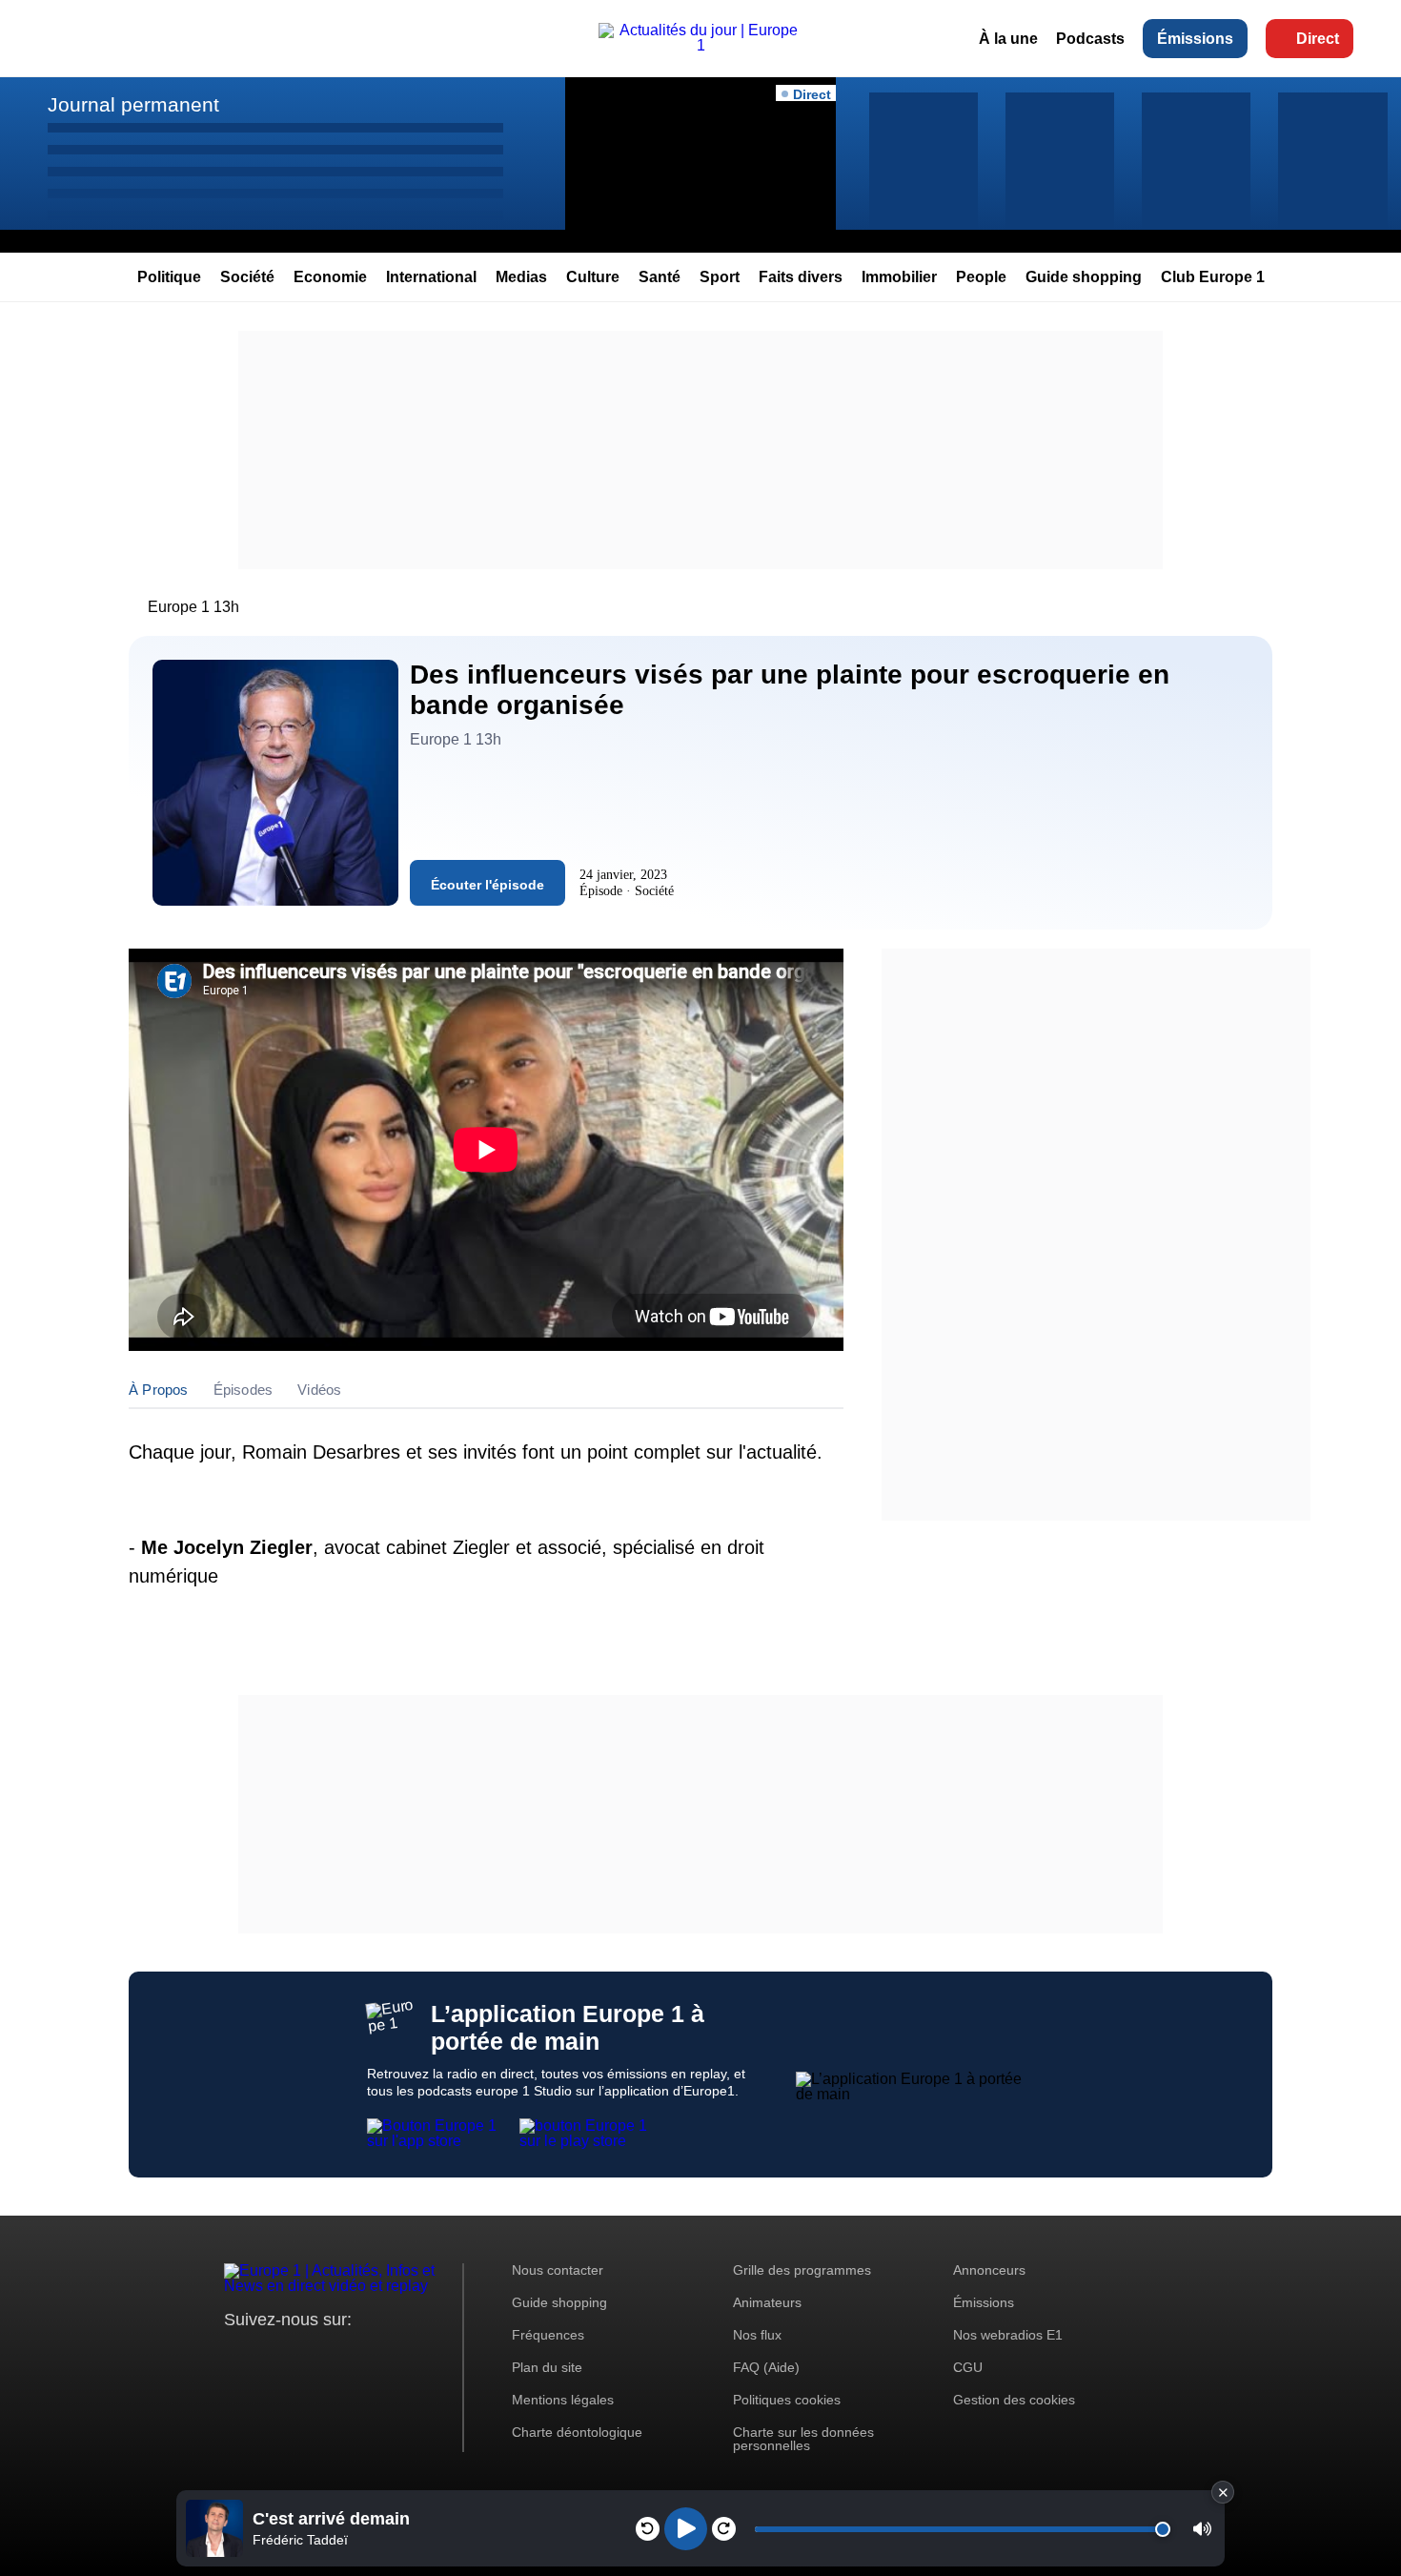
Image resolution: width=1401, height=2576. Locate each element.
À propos (159, 1390)
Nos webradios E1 (1008, 2335)
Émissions (1195, 39)
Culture (593, 277)
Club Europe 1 (1213, 277)
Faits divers (801, 277)
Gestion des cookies (1014, 2400)
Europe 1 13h (193, 607)
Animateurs (767, 2302)
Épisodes (244, 1390)
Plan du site (547, 2367)
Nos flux (757, 2335)
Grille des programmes (802, 2270)
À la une (1008, 39)
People (981, 277)
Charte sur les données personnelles (803, 2439)
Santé (660, 277)
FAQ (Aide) (766, 2367)
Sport (720, 277)
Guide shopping (1084, 277)
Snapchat (365, 2355)
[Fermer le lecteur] (1223, 2492)
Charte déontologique (577, 2432)
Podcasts (1090, 39)
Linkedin (398, 2355)
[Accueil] (700, 45)
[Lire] (686, 2529)
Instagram (268, 2355)
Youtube (333, 2355)
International (431, 277)
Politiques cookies (787, 2400)
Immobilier (899, 277)
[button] (1202, 2529)
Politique (169, 277)
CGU (968, 2367)
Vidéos (319, 1390)
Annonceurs (989, 2270)
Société (247, 277)
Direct (1318, 39)
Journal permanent (133, 104)
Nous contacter (558, 2270)
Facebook (301, 2355)
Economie (330, 277)
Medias (521, 277)
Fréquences (548, 2335)
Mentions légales (563, 2400)
